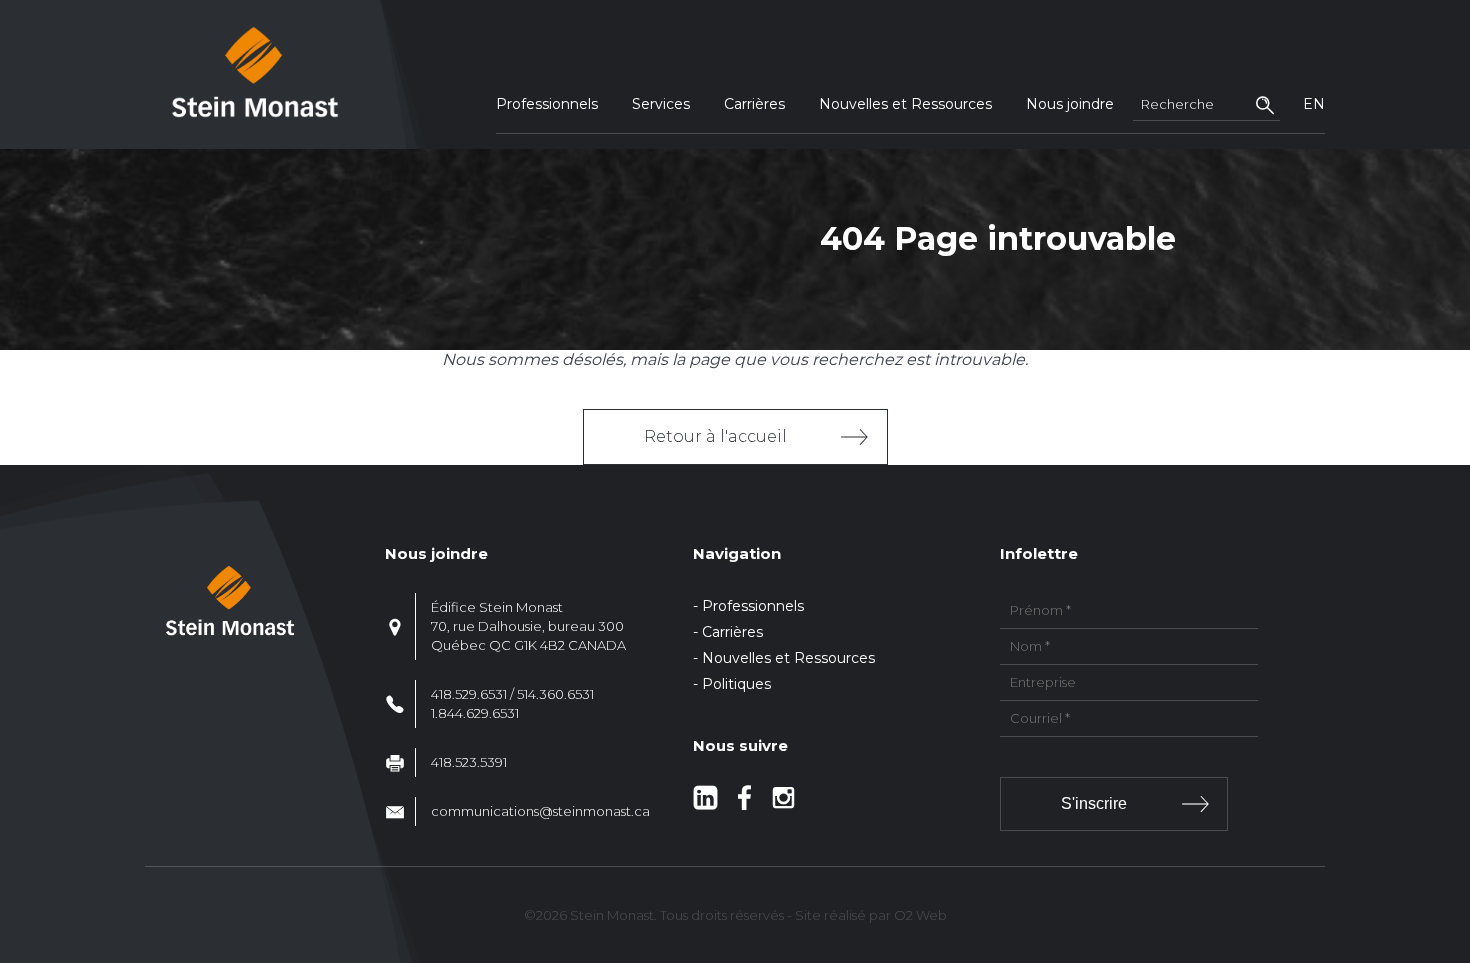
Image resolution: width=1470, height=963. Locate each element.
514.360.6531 (555, 694)
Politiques (736, 684)
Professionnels (547, 104)
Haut (1448, 830)
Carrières (754, 104)
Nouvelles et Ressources (905, 104)
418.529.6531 (469, 694)
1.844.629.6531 (475, 713)
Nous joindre (1070, 104)
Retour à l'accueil (715, 436)
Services (661, 104)
